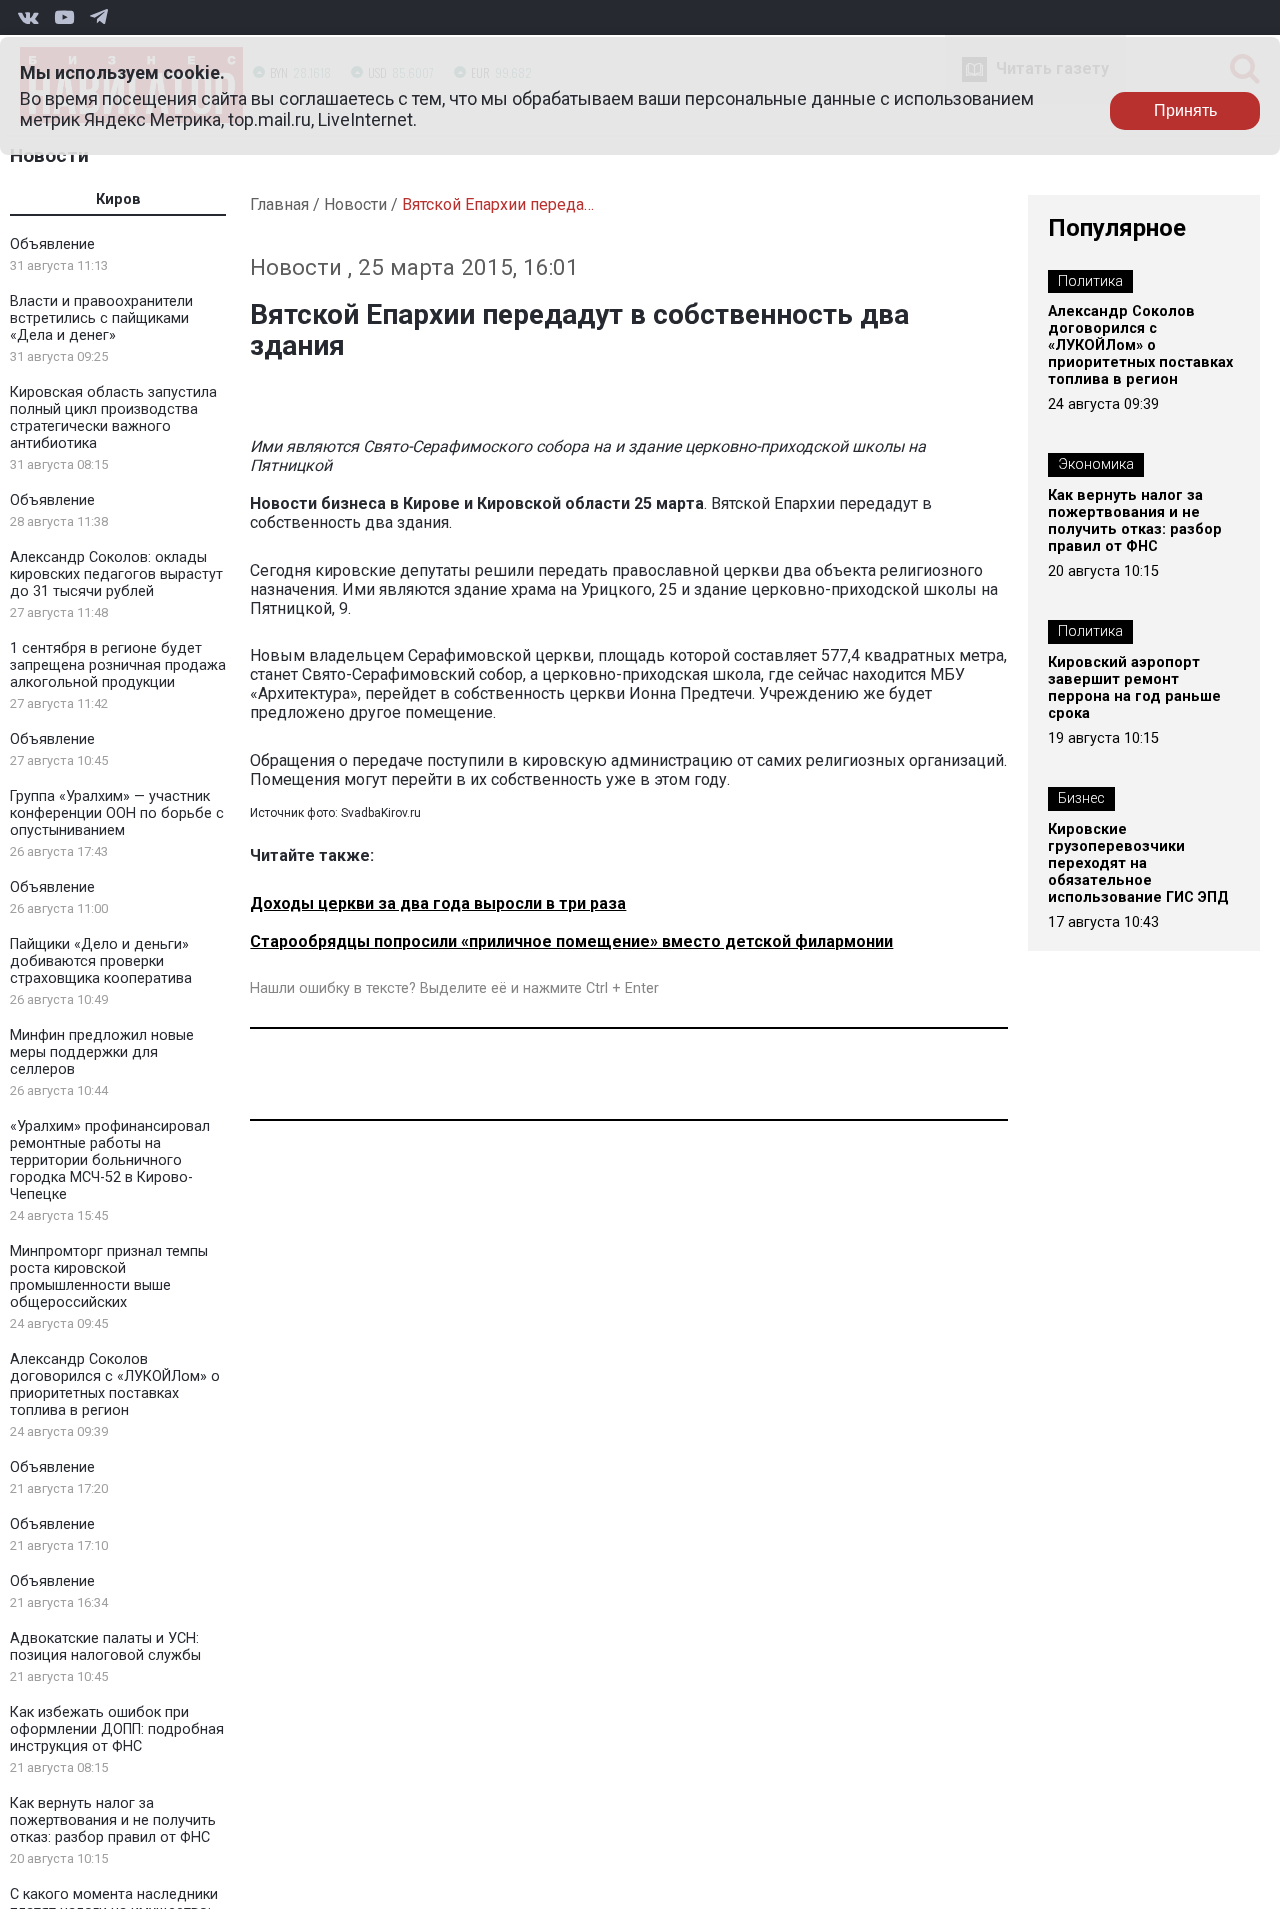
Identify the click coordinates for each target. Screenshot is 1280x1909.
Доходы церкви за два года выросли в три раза (438, 903)
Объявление (52, 244)
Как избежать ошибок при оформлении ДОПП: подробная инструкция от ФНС (117, 1729)
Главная (279, 204)
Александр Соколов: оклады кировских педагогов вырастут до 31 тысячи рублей (116, 574)
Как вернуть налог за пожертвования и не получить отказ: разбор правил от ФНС (113, 1820)
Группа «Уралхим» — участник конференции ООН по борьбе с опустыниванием (117, 813)
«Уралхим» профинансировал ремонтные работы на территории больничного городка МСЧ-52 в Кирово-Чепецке (110, 1160)
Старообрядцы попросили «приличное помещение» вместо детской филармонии (571, 941)
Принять (1185, 110)
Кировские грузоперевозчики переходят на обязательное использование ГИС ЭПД (1138, 863)
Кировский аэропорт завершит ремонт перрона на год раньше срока (1134, 688)
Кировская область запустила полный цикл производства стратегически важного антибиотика (113, 418)
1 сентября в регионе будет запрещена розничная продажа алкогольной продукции (118, 665)
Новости (49, 155)
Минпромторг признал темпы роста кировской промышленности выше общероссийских (109, 1277)
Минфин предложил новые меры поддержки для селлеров (102, 1052)
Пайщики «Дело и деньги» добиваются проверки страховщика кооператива (101, 961)
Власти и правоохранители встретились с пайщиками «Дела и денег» (101, 318)
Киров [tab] (118, 199)
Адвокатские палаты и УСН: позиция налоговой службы (105, 1647)
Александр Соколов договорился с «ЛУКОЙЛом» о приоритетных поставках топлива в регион (115, 1385)
